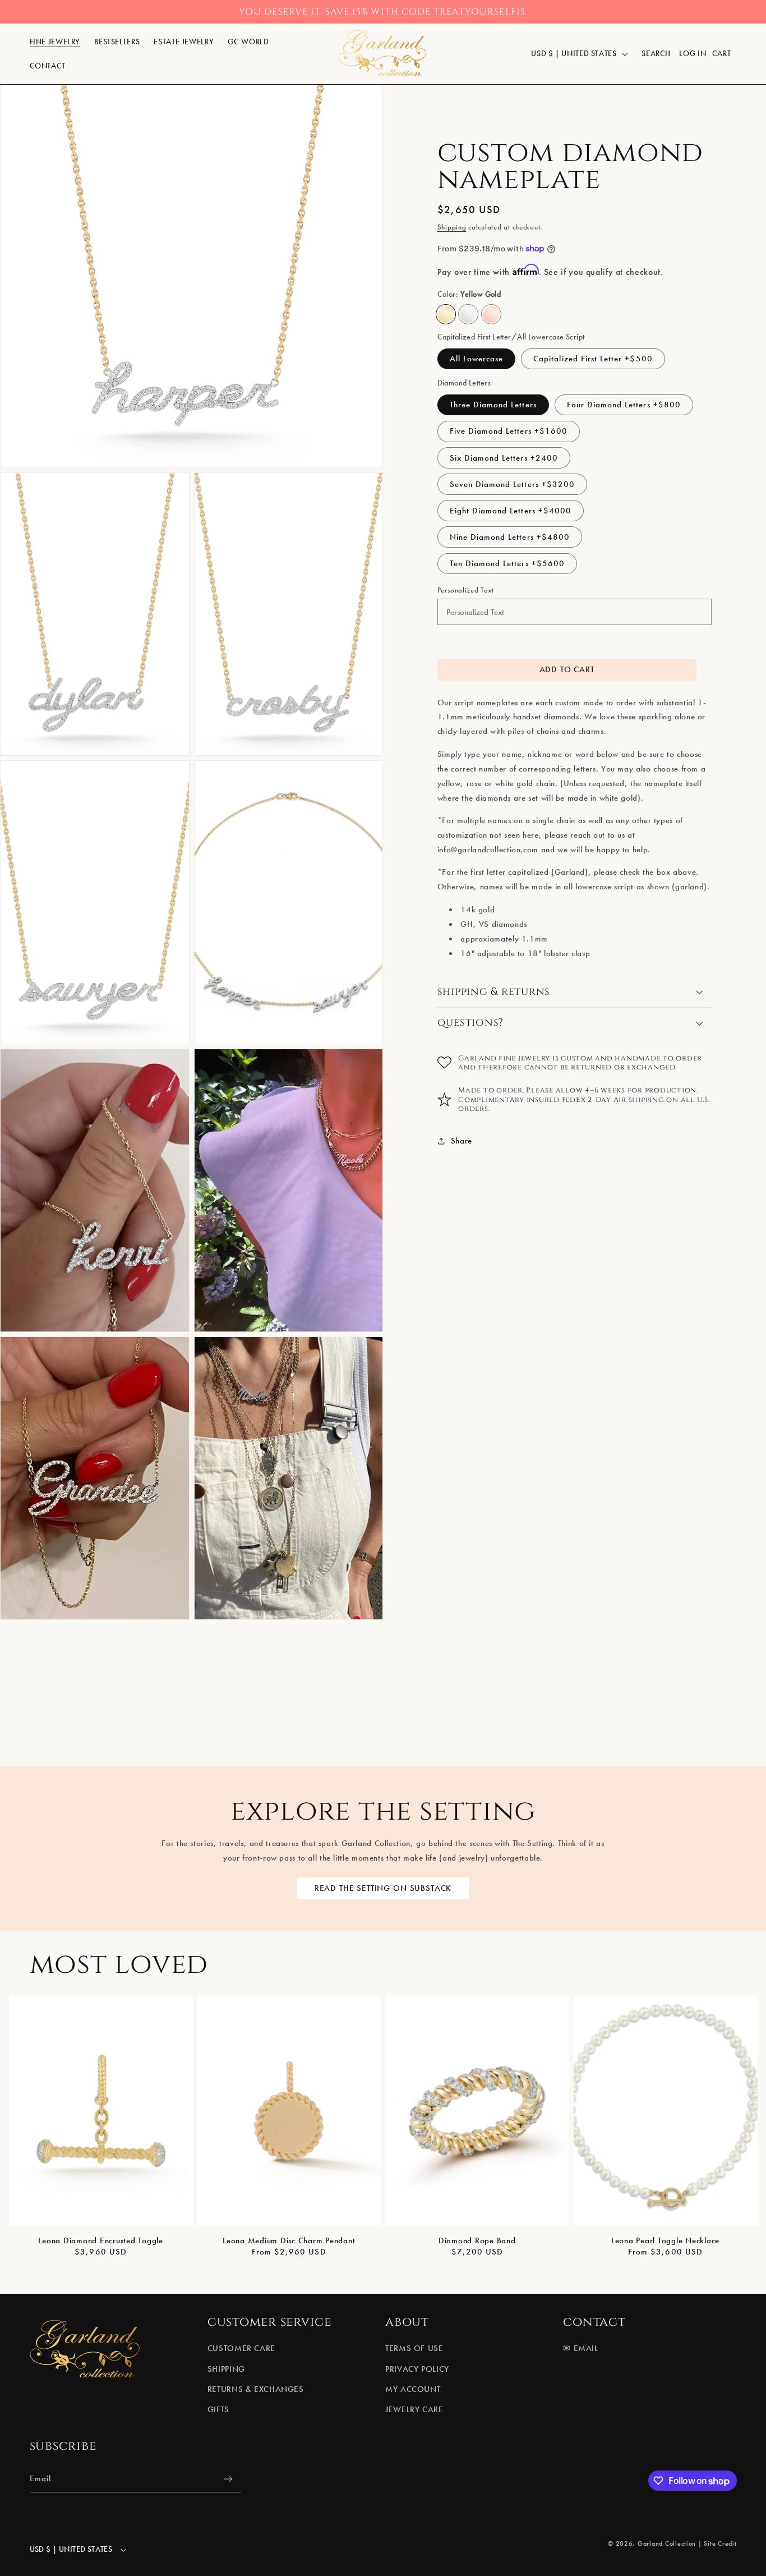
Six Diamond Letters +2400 (504, 457)
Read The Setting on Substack (383, 1888)
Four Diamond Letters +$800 (624, 405)
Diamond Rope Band (477, 2240)
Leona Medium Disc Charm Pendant (289, 2240)
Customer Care (241, 2348)
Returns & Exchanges (256, 2389)
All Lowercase (477, 359)
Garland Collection (667, 2543)
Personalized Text (466, 590)
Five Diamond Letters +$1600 (509, 431)
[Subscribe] (228, 2479)
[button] (55, 42)
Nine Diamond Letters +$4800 (510, 537)
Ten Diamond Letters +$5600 (507, 563)
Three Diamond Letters (493, 405)
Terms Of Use (414, 2348)
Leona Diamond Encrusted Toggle (101, 2240)
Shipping (452, 226)
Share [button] (462, 1140)
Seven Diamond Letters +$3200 (512, 484)
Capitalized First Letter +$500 (593, 359)
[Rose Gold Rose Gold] (491, 314)
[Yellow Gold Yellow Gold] (446, 314)
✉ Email (580, 2348)
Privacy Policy (417, 2368)
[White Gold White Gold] (468, 314)
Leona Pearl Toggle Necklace (665, 2240)
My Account (413, 2389)
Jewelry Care (414, 2409)
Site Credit (720, 2543)
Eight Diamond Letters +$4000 (511, 511)
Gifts (218, 2409)
